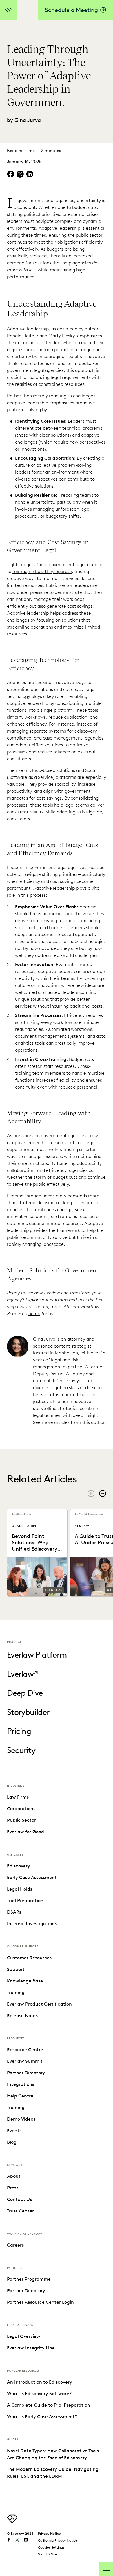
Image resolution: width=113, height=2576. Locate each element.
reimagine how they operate (42, 571)
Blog (12, 2142)
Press (13, 2188)
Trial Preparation (25, 1901)
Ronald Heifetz (23, 336)
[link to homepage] (12, 2522)
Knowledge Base (25, 1981)
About (14, 2176)
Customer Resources (29, 1958)
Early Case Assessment (32, 1877)
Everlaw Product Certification (39, 2004)
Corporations (21, 1809)
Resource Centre (25, 2050)
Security (21, 1750)
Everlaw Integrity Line (31, 2348)
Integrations (21, 2084)
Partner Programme (29, 2279)
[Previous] (91, 1493)
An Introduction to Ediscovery (40, 2382)
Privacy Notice (49, 2533)
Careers (15, 2245)
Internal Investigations (32, 1924)
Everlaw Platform (37, 1655)
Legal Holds (20, 1889)
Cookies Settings (51, 2547)
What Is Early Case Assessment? (42, 2417)
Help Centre (20, 2096)
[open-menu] (106, 2569)
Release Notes (22, 2016)
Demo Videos (21, 2119)
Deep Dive (25, 1693)
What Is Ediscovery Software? (39, 2394)
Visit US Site (48, 2554)
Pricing (19, 1731)
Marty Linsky (61, 336)
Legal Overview (24, 2336)
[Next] (103, 1493)
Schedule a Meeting (71, 10)
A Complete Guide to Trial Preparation (49, 2405)
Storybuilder (28, 1712)
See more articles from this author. (70, 1422)
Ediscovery (19, 1866)
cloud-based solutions (52, 770)
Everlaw (23, 1674)
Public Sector (21, 1820)
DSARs (14, 1912)
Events (14, 2131)
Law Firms (18, 1797)
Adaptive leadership (59, 228)
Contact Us (19, 2199)
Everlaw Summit (25, 2061)
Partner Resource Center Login (40, 2302)
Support (16, 1969)
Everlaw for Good (25, 1832)
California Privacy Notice (58, 2540)
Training (16, 1992)
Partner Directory (26, 2073)
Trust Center (20, 2211)
